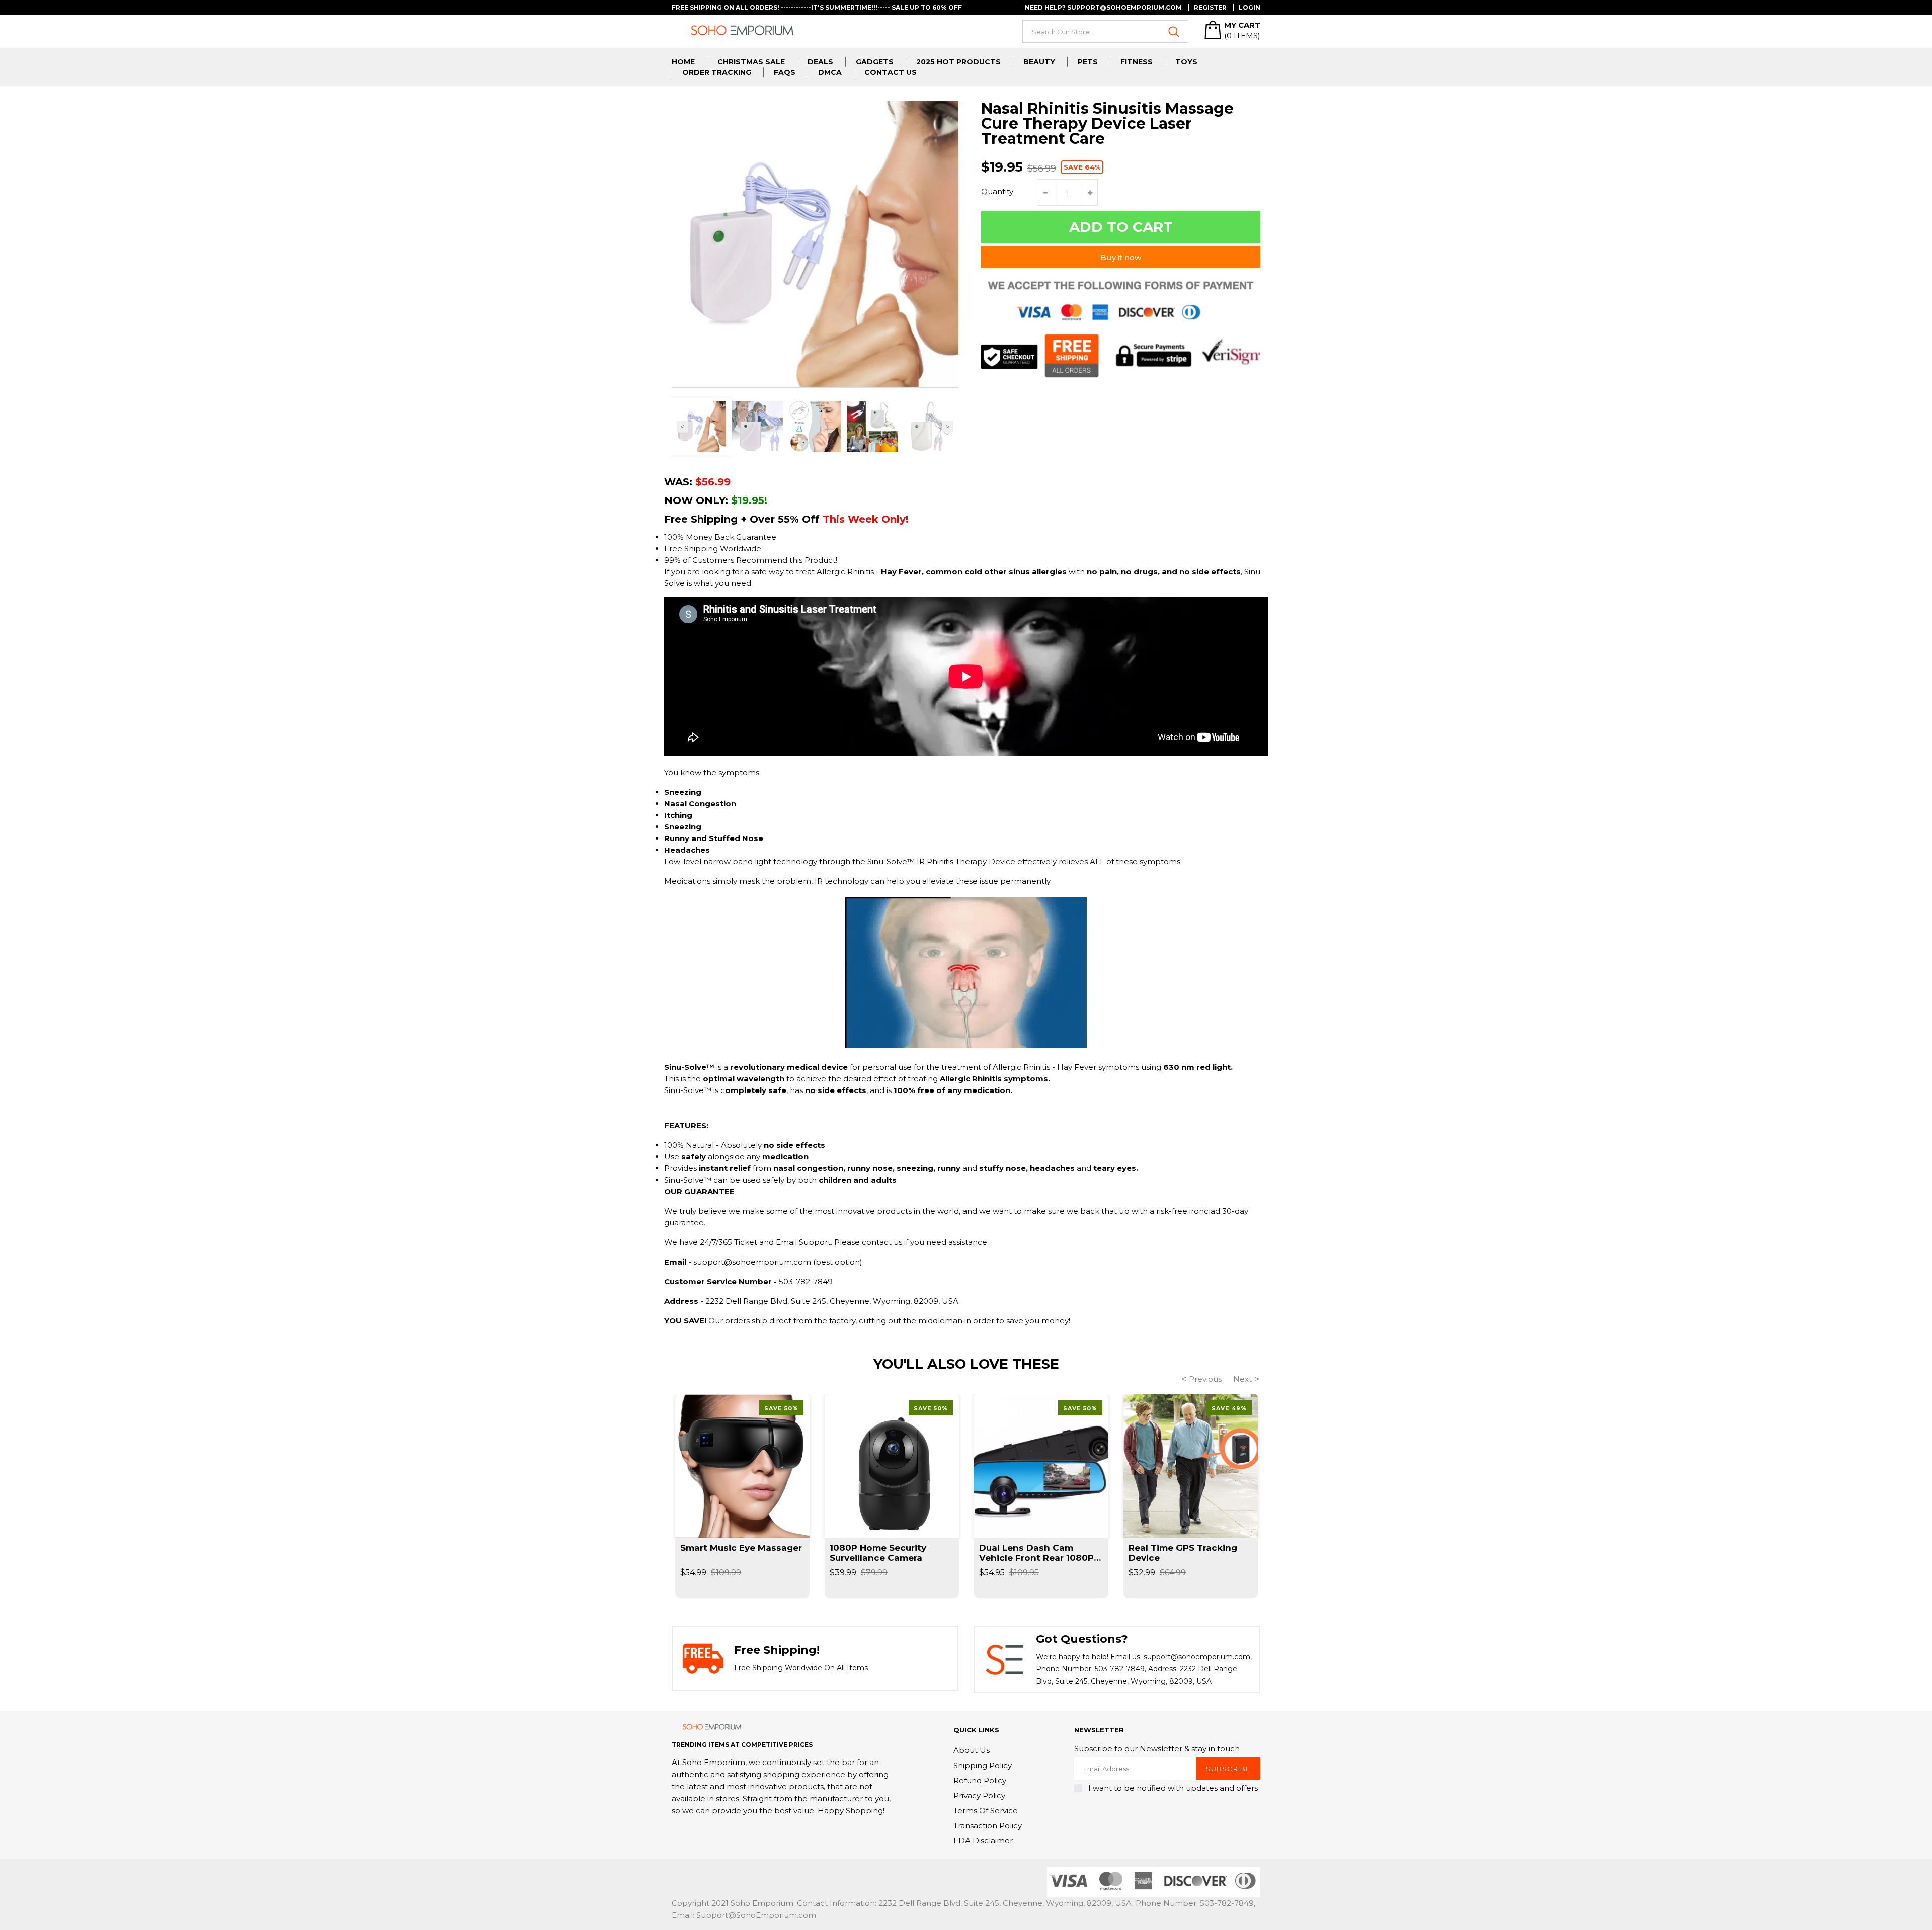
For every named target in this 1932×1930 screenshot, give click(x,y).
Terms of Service (986, 1811)
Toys (1186, 62)
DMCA (830, 72)
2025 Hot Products (958, 62)
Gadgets (875, 62)
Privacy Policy (979, 1795)
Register (1210, 7)
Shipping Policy (983, 1765)
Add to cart (1121, 227)
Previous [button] (682, 427)
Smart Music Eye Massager (741, 1548)
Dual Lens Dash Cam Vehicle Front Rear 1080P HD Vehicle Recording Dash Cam (1036, 1553)
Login (1250, 7)
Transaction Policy (988, 1826)
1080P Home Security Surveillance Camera (878, 1553)
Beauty (1039, 62)
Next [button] (948, 427)
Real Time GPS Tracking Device (1183, 1553)
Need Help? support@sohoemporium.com (1103, 7)
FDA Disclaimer (983, 1841)
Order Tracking (717, 72)
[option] (700, 427)
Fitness (1137, 62)
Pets (1088, 62)
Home (683, 62)
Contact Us (891, 72)
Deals (820, 62)
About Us (972, 1750)
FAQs (785, 72)
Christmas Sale (751, 62)
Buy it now (1121, 257)
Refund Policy (980, 1780)
